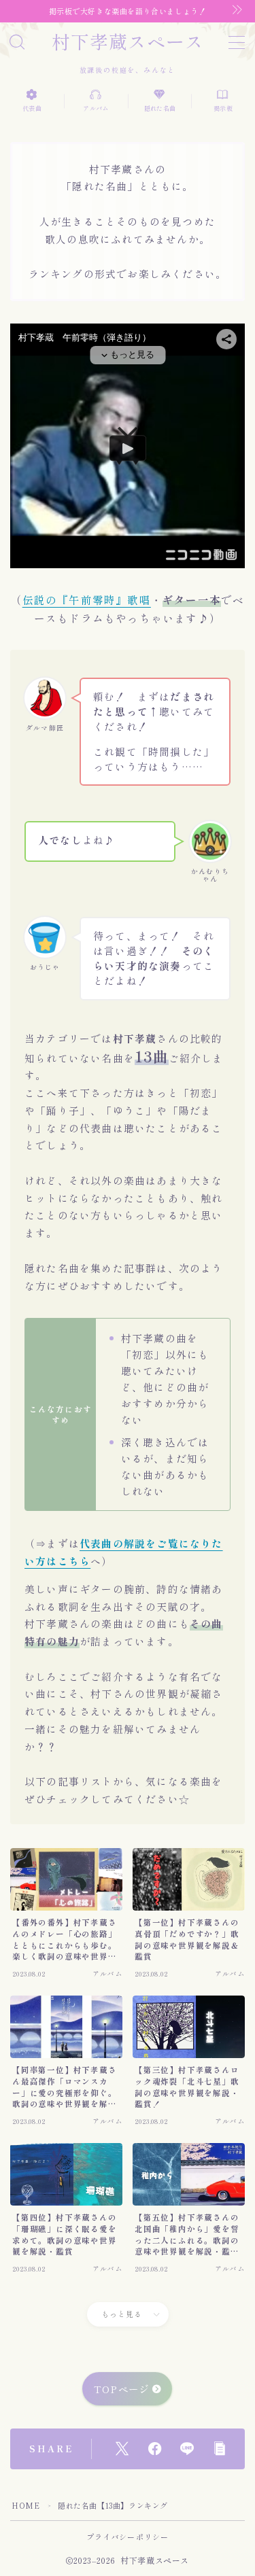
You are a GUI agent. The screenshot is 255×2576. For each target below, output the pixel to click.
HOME (26, 2505)
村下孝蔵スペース (128, 41)
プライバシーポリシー (128, 2537)
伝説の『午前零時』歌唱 (87, 599)
